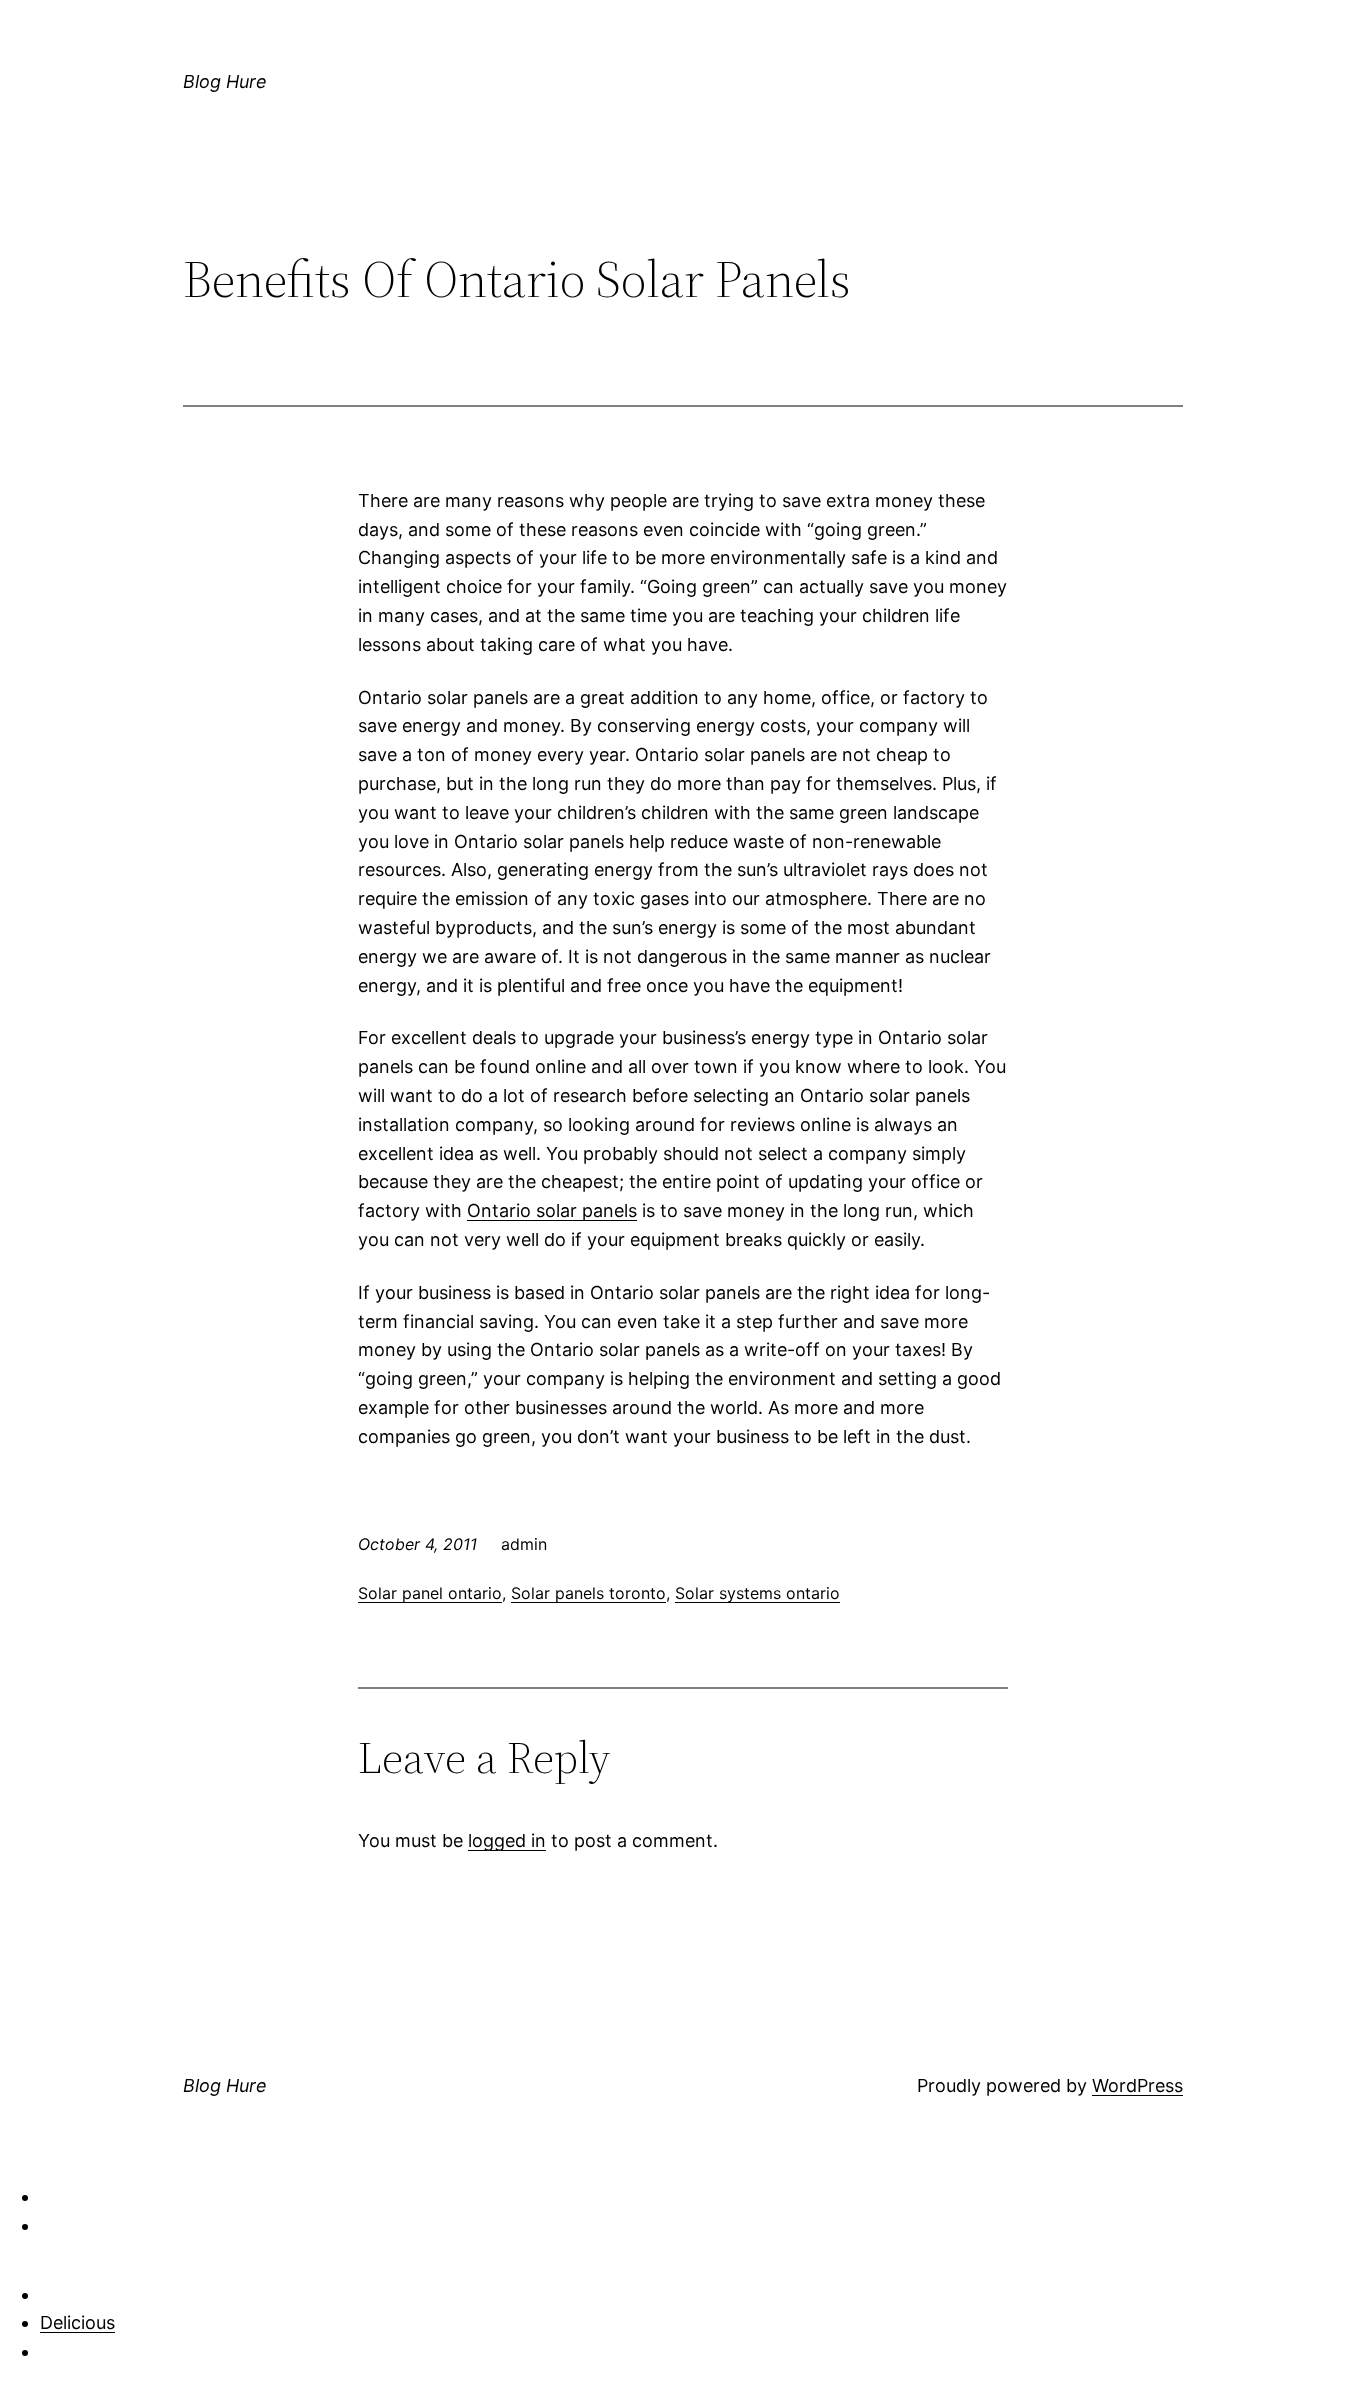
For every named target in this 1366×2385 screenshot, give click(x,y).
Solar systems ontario (757, 1593)
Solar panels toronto (588, 1593)
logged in (507, 1840)
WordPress (1137, 2085)
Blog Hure (225, 81)
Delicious (77, 2322)
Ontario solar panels (552, 1210)
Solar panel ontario (430, 1593)
